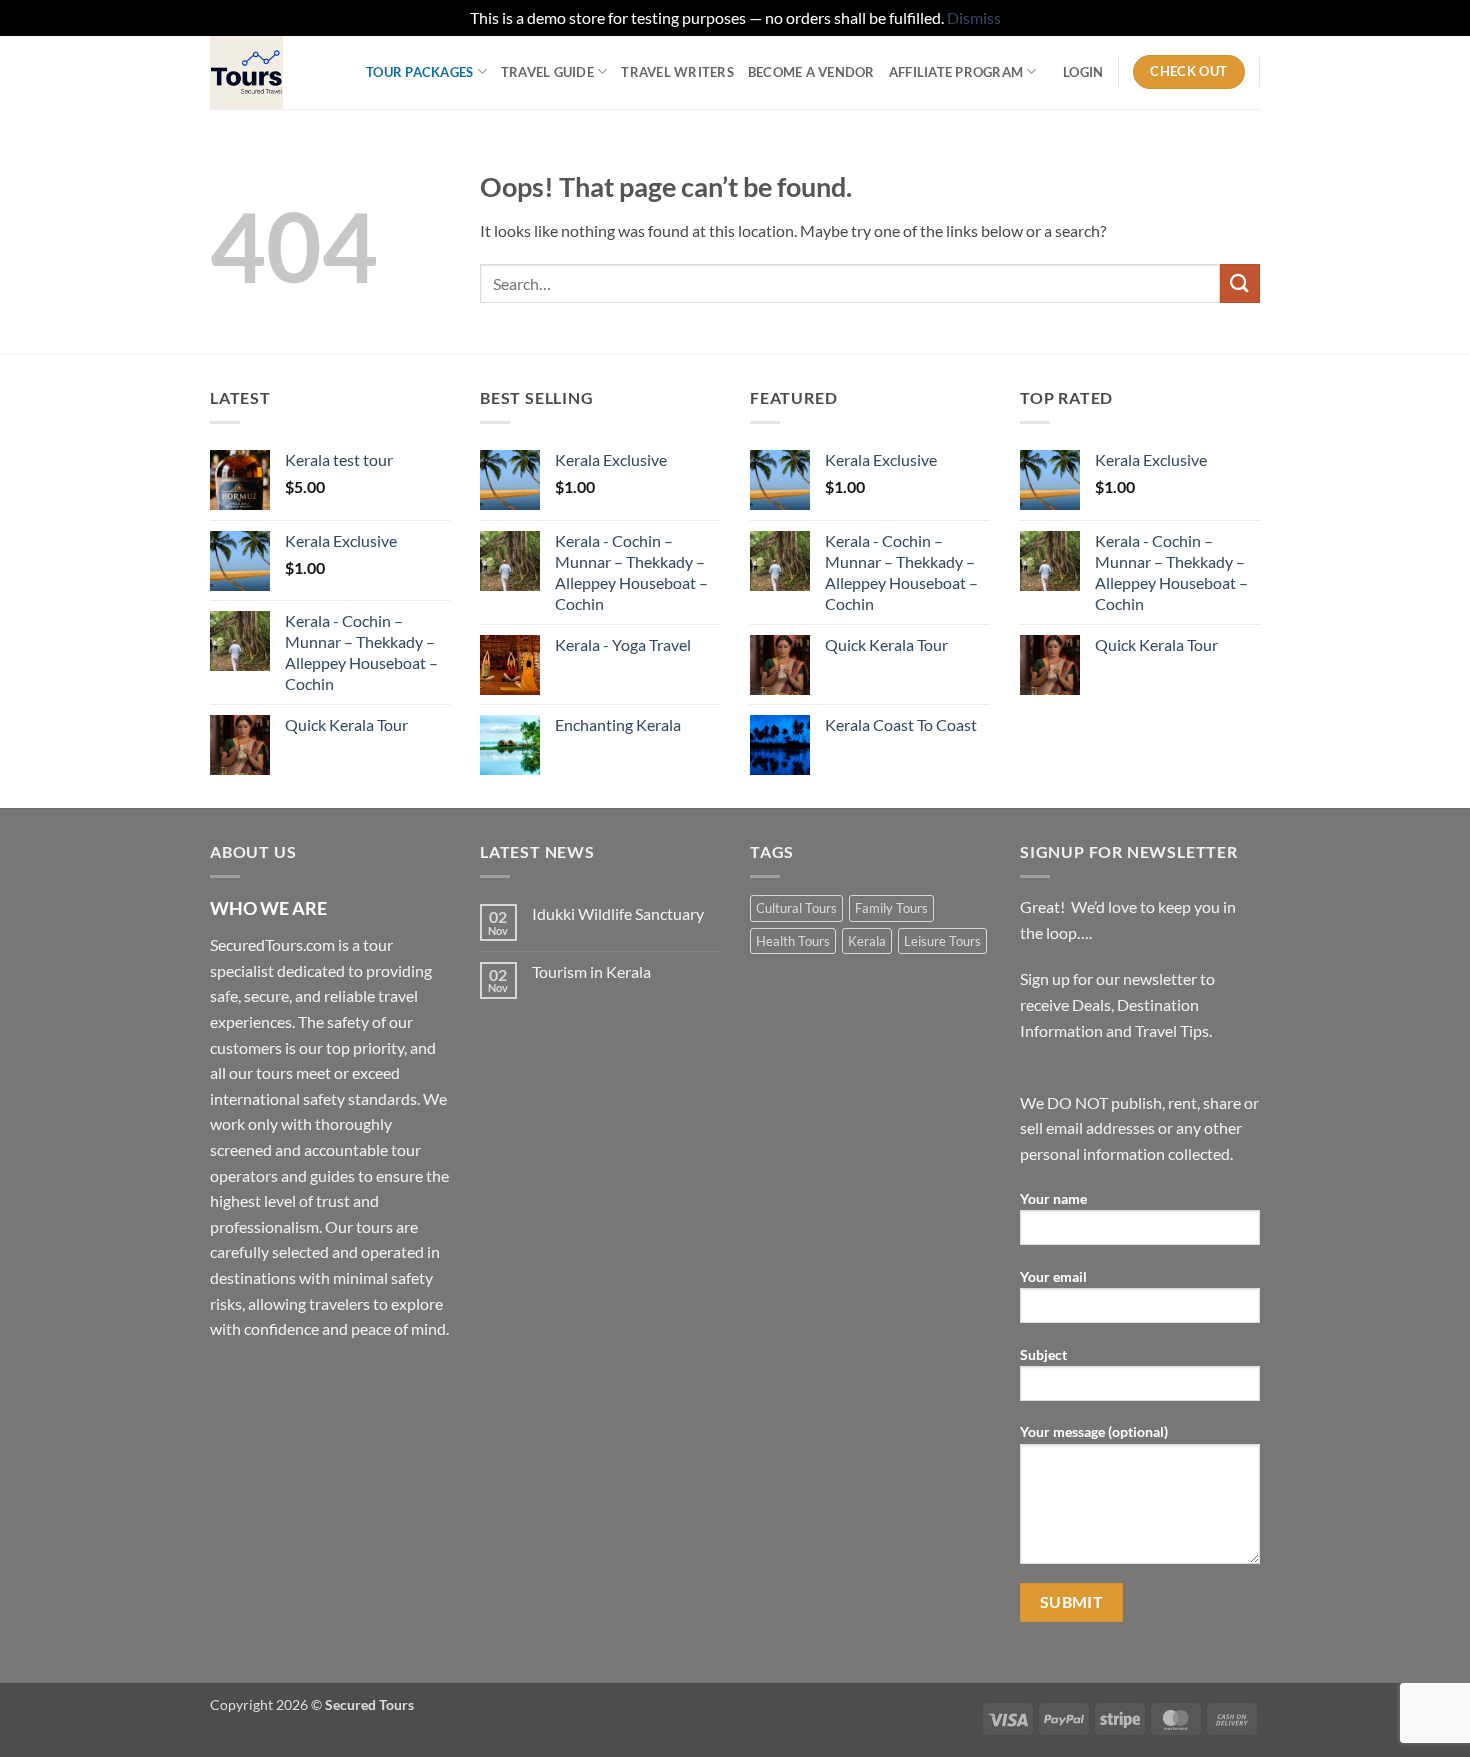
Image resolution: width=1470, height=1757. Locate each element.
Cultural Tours (796, 908)
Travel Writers (677, 72)
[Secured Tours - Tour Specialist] (273, 72)
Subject (1043, 1354)
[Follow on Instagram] (264, 1379)
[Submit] (1240, 283)
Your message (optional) (1094, 1431)
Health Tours (793, 941)
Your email (1053, 1276)
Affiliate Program (956, 72)
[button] (1083, 72)
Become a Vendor (811, 72)
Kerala (867, 941)
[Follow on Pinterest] (372, 1379)
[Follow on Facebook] (228, 1379)
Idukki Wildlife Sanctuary (618, 913)
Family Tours (891, 908)
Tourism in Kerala (591, 971)
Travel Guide (547, 72)
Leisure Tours (942, 941)
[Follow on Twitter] (300, 1379)
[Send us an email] (336, 1379)
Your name (1053, 1198)
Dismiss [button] (974, 17)
